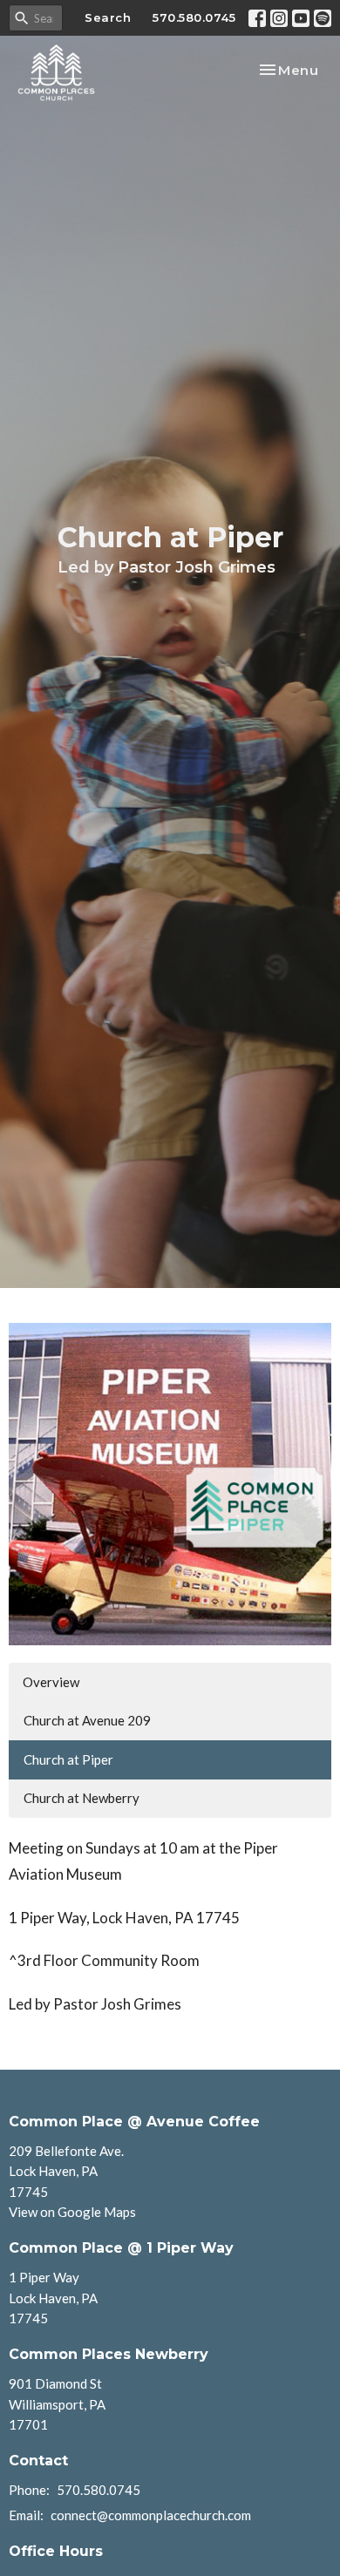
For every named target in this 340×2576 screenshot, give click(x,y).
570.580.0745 (194, 17)
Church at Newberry (82, 1798)
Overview (51, 1682)
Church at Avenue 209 (87, 1720)
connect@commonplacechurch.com (151, 2515)
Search (108, 17)
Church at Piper (68, 1759)
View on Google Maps (72, 2212)
